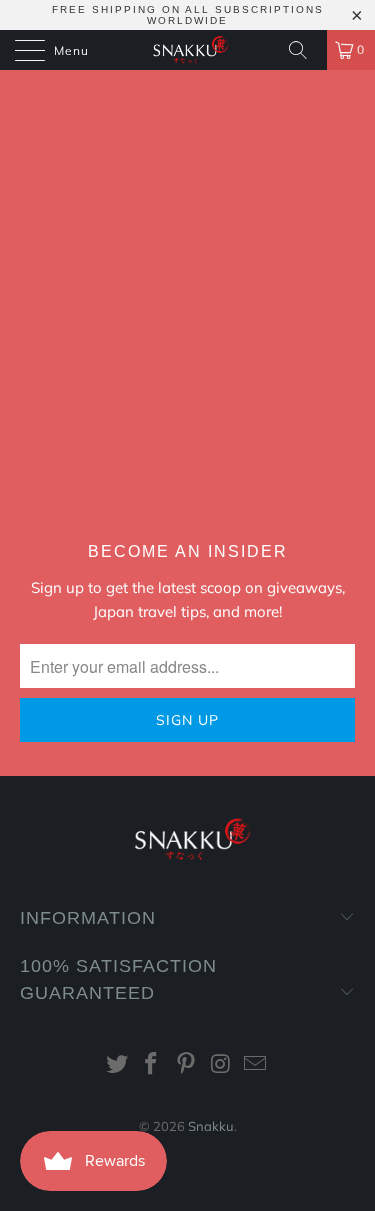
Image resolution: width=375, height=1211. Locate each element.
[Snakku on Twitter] (117, 1065)
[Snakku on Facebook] (152, 1065)
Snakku (211, 1126)
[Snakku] (188, 50)
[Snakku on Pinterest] (187, 1065)
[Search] (305, 50)
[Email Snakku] (256, 1065)
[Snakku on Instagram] (221, 1065)
